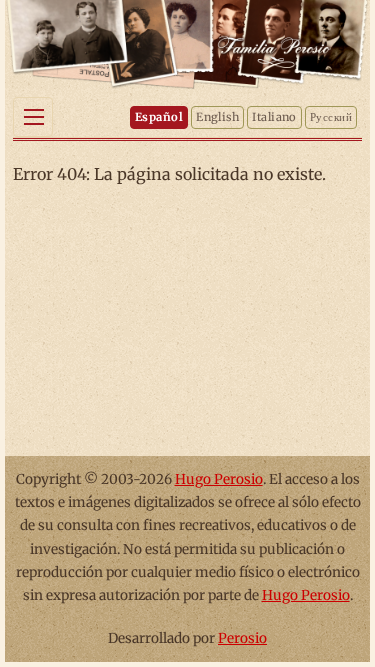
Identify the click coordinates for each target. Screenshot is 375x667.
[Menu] (33, 117)
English (217, 117)
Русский (331, 117)
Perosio (242, 638)
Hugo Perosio (219, 479)
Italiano (274, 117)
